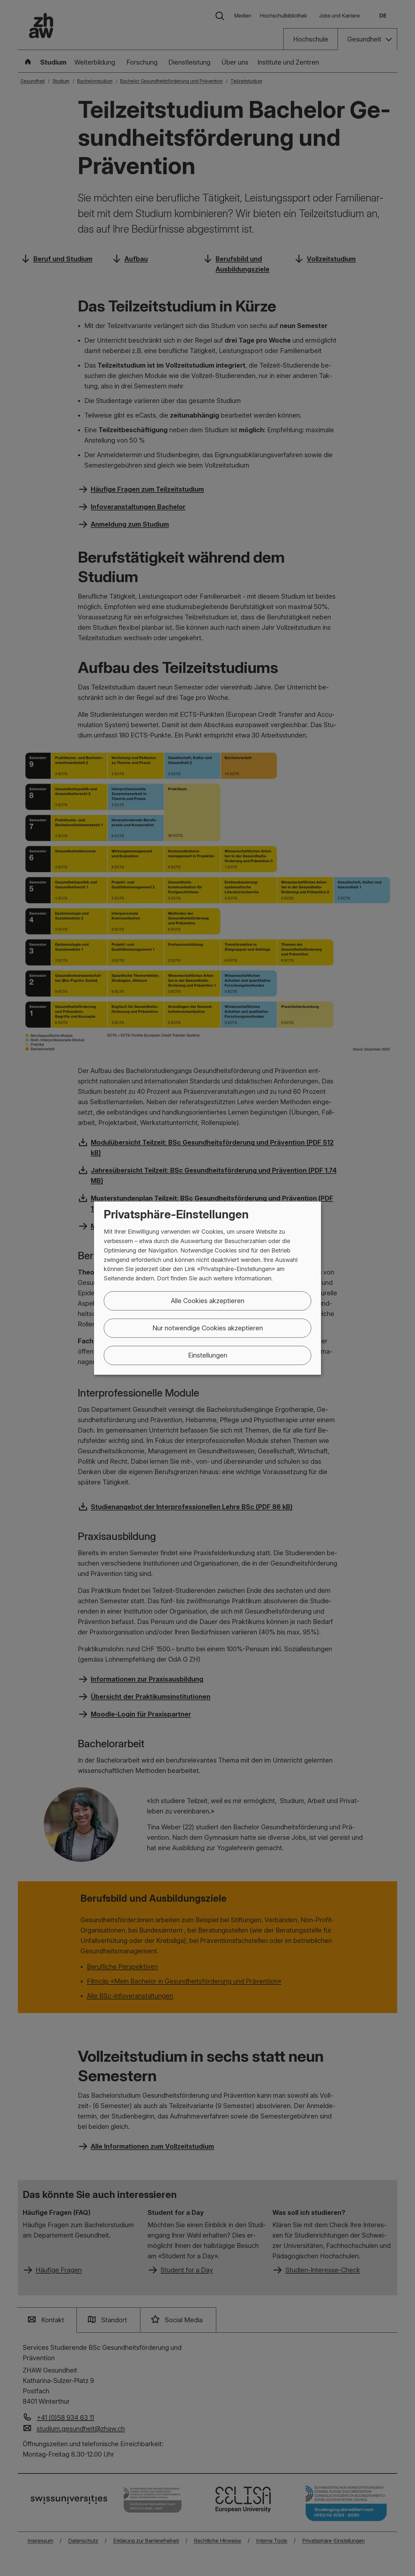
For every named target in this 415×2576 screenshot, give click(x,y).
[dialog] (207, 1288)
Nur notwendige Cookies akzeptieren (208, 1328)
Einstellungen (208, 1355)
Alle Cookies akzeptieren (208, 1301)
